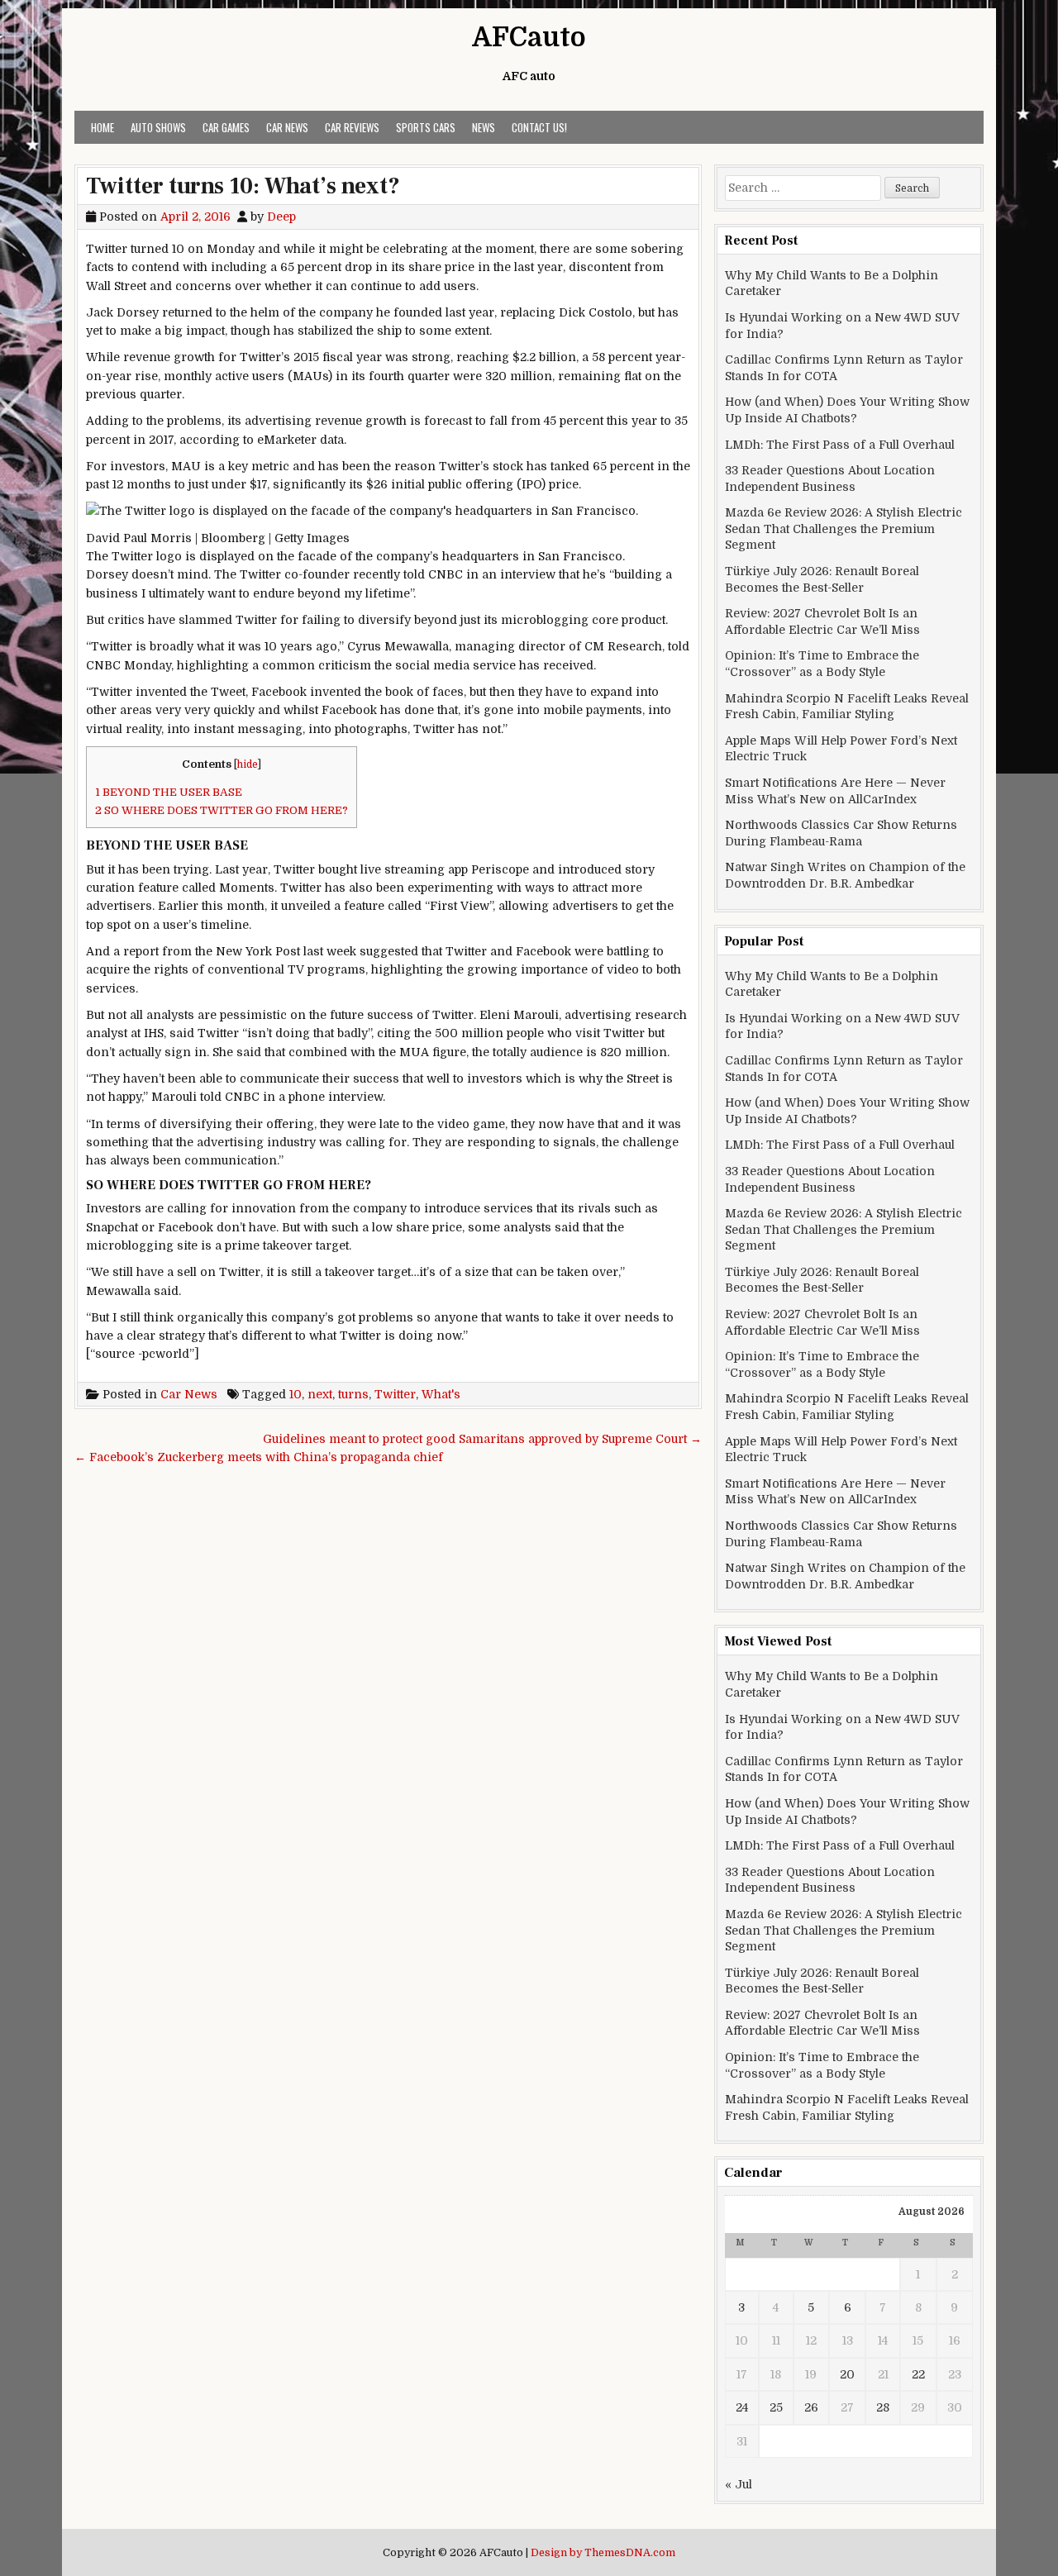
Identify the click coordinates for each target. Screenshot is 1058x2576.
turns (353, 1394)
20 (847, 2374)
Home (102, 127)
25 (776, 2407)
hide (248, 764)
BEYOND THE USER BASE (169, 792)
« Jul (739, 2484)
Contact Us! (539, 127)
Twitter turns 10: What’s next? (243, 186)
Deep (281, 217)
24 (742, 2407)
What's (441, 1394)
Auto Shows (158, 127)
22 (918, 2374)
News (484, 127)
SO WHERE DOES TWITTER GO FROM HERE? (222, 810)
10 (295, 1394)
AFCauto (529, 38)
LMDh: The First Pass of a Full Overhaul (840, 445)
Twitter (395, 1394)
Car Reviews (352, 127)
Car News (287, 127)
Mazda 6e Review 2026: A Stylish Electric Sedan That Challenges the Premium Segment (844, 529)
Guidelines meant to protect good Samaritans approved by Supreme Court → (482, 1439)
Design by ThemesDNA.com (603, 2553)
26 (811, 2407)
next (320, 1394)
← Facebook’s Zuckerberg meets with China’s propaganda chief (259, 1457)
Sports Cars (426, 127)
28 (883, 2407)
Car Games (226, 127)
